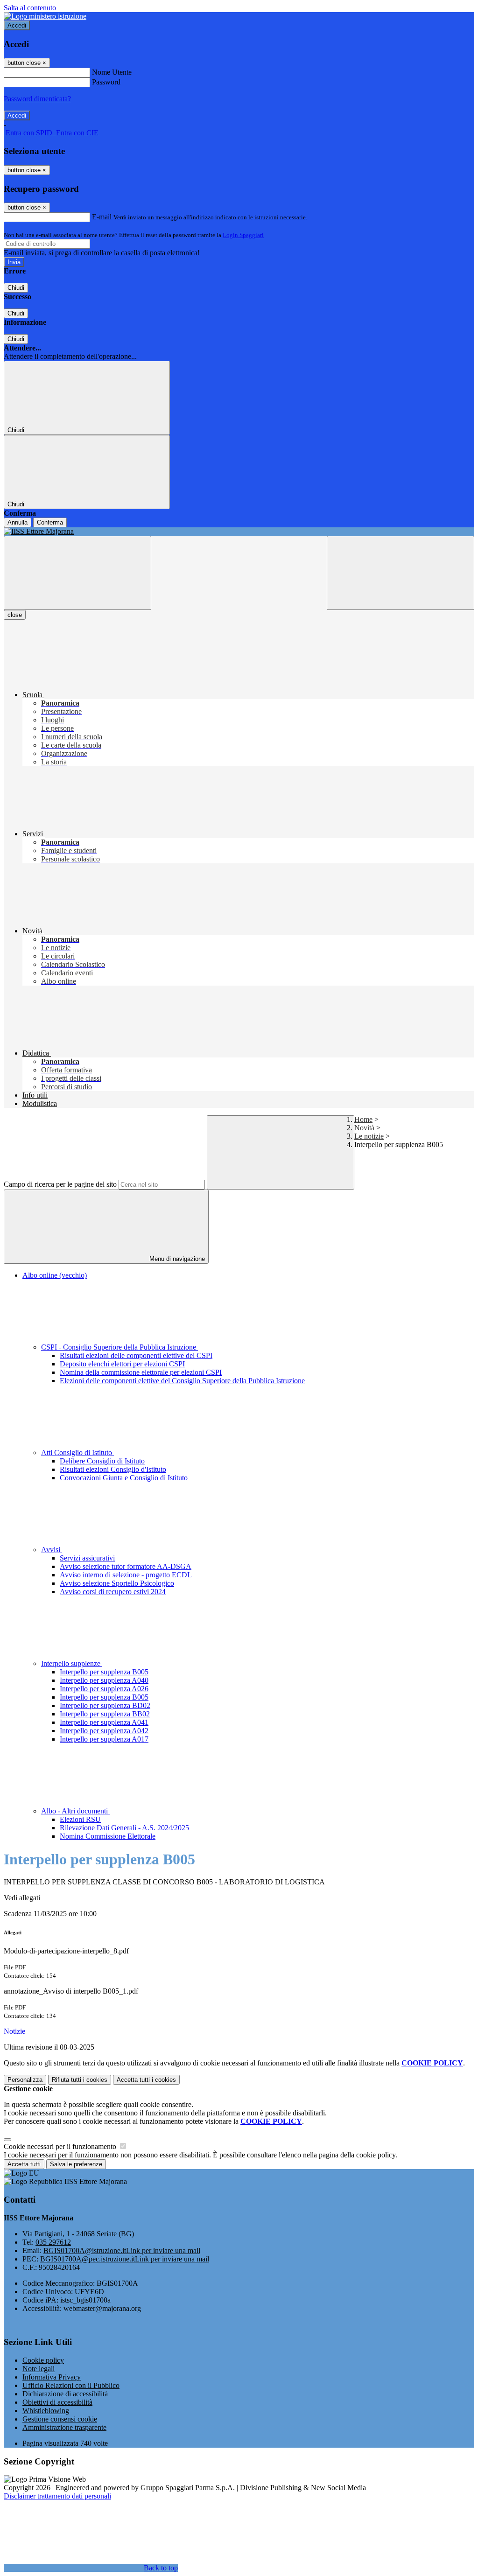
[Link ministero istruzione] (45, 16)
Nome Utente (112, 72)
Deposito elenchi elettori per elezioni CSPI (122, 1364)
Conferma (50, 522)
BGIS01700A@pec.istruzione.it (125, 2259)
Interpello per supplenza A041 (104, 1722)
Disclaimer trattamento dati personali (57, 2496)
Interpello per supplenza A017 (104, 1739)
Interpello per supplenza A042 (104, 1731)
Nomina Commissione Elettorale (108, 1836)
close (15, 615)
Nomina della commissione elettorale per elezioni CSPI (141, 1372)
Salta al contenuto (30, 8)
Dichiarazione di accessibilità (65, 2394)
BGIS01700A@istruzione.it (122, 2250)
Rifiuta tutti (80, 2080)
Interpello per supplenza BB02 (105, 1714)
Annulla (18, 522)
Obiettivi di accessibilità (57, 2402)
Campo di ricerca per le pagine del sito (60, 1184)
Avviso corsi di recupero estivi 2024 (113, 1592)
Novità (364, 1128)
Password (106, 82)
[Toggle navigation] (77, 573)
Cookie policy (43, 2360)
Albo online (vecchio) (55, 1275)
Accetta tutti (146, 2080)
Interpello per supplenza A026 (104, 1689)
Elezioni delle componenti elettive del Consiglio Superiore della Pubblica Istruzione (182, 1381)
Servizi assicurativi (87, 1558)
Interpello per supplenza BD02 (105, 1705)
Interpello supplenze (72, 1663)
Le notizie (369, 1136)
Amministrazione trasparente (64, 2427)
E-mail (102, 217)
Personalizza (25, 2080)
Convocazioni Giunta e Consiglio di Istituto (124, 1478)
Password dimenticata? (37, 99)
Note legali (39, 2369)
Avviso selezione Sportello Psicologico (117, 1583)
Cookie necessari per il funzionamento (61, 2146)
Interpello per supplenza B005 (104, 1672)
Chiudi (16, 288)
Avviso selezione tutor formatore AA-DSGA (126, 1566)
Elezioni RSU (80, 1819)
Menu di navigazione (176, 1259)
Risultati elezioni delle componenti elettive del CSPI (136, 1355)
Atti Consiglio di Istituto (77, 1452)
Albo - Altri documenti (75, 1811)
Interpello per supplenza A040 (104, 1680)
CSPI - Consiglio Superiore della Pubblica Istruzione (119, 1347)
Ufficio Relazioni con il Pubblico (71, 2385)
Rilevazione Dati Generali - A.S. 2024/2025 (124, 1828)
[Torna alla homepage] (239, 532)
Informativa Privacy (52, 2377)
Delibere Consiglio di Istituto (102, 1461)
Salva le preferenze (76, 2164)
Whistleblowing (46, 2411)
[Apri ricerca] (401, 573)
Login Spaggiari (243, 235)
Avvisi (52, 1550)
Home (363, 1119)
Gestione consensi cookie (60, 2419)
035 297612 (53, 2242)
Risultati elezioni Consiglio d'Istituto (113, 1469)
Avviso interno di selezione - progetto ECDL (126, 1575)
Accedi (17, 25)
